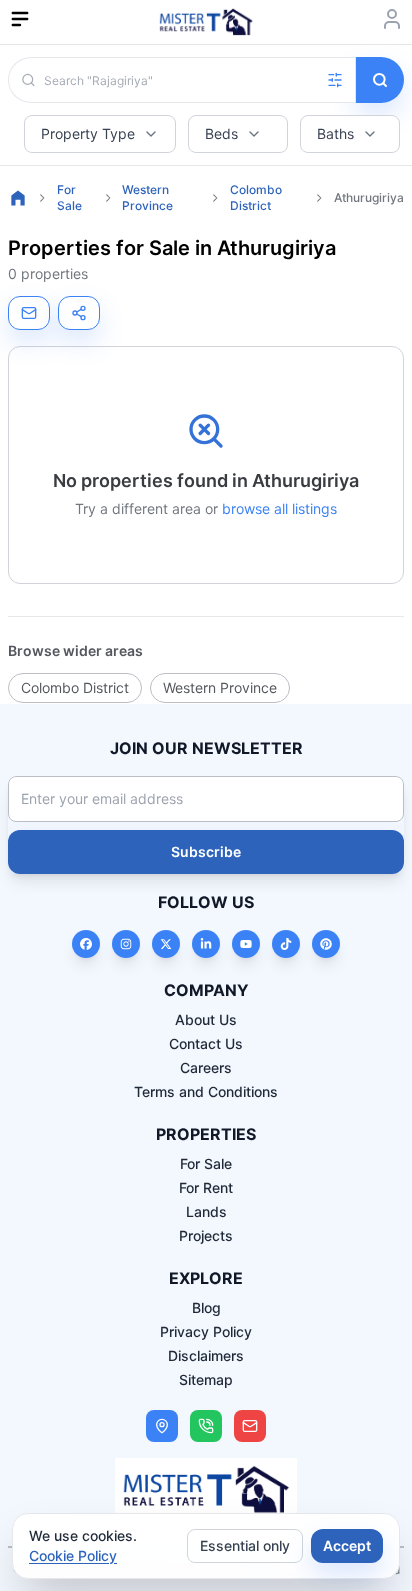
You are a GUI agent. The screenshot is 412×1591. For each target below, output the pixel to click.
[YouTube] (246, 944)
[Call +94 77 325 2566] (206, 1426)
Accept (347, 1545)
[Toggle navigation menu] (20, 19)
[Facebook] (86, 944)
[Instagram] (126, 944)
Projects (206, 1235)
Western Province (147, 197)
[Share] (79, 313)
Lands (206, 1211)
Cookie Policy (73, 1555)
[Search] (380, 80)
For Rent (206, 1187)
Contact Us (206, 1043)
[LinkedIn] (206, 944)
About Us (206, 1019)
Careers (206, 1067)
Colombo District (256, 197)
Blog (206, 1307)
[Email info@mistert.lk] (250, 1426)
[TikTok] (286, 944)
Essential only (245, 1545)
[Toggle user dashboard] (392, 19)
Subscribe (206, 851)
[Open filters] (335, 80)
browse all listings (279, 508)
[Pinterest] (326, 944)
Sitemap (206, 1379)
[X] (166, 944)
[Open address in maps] (162, 1426)
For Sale (69, 197)
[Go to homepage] (18, 198)
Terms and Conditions (206, 1091)
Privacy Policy (206, 1331)
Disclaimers (206, 1355)
